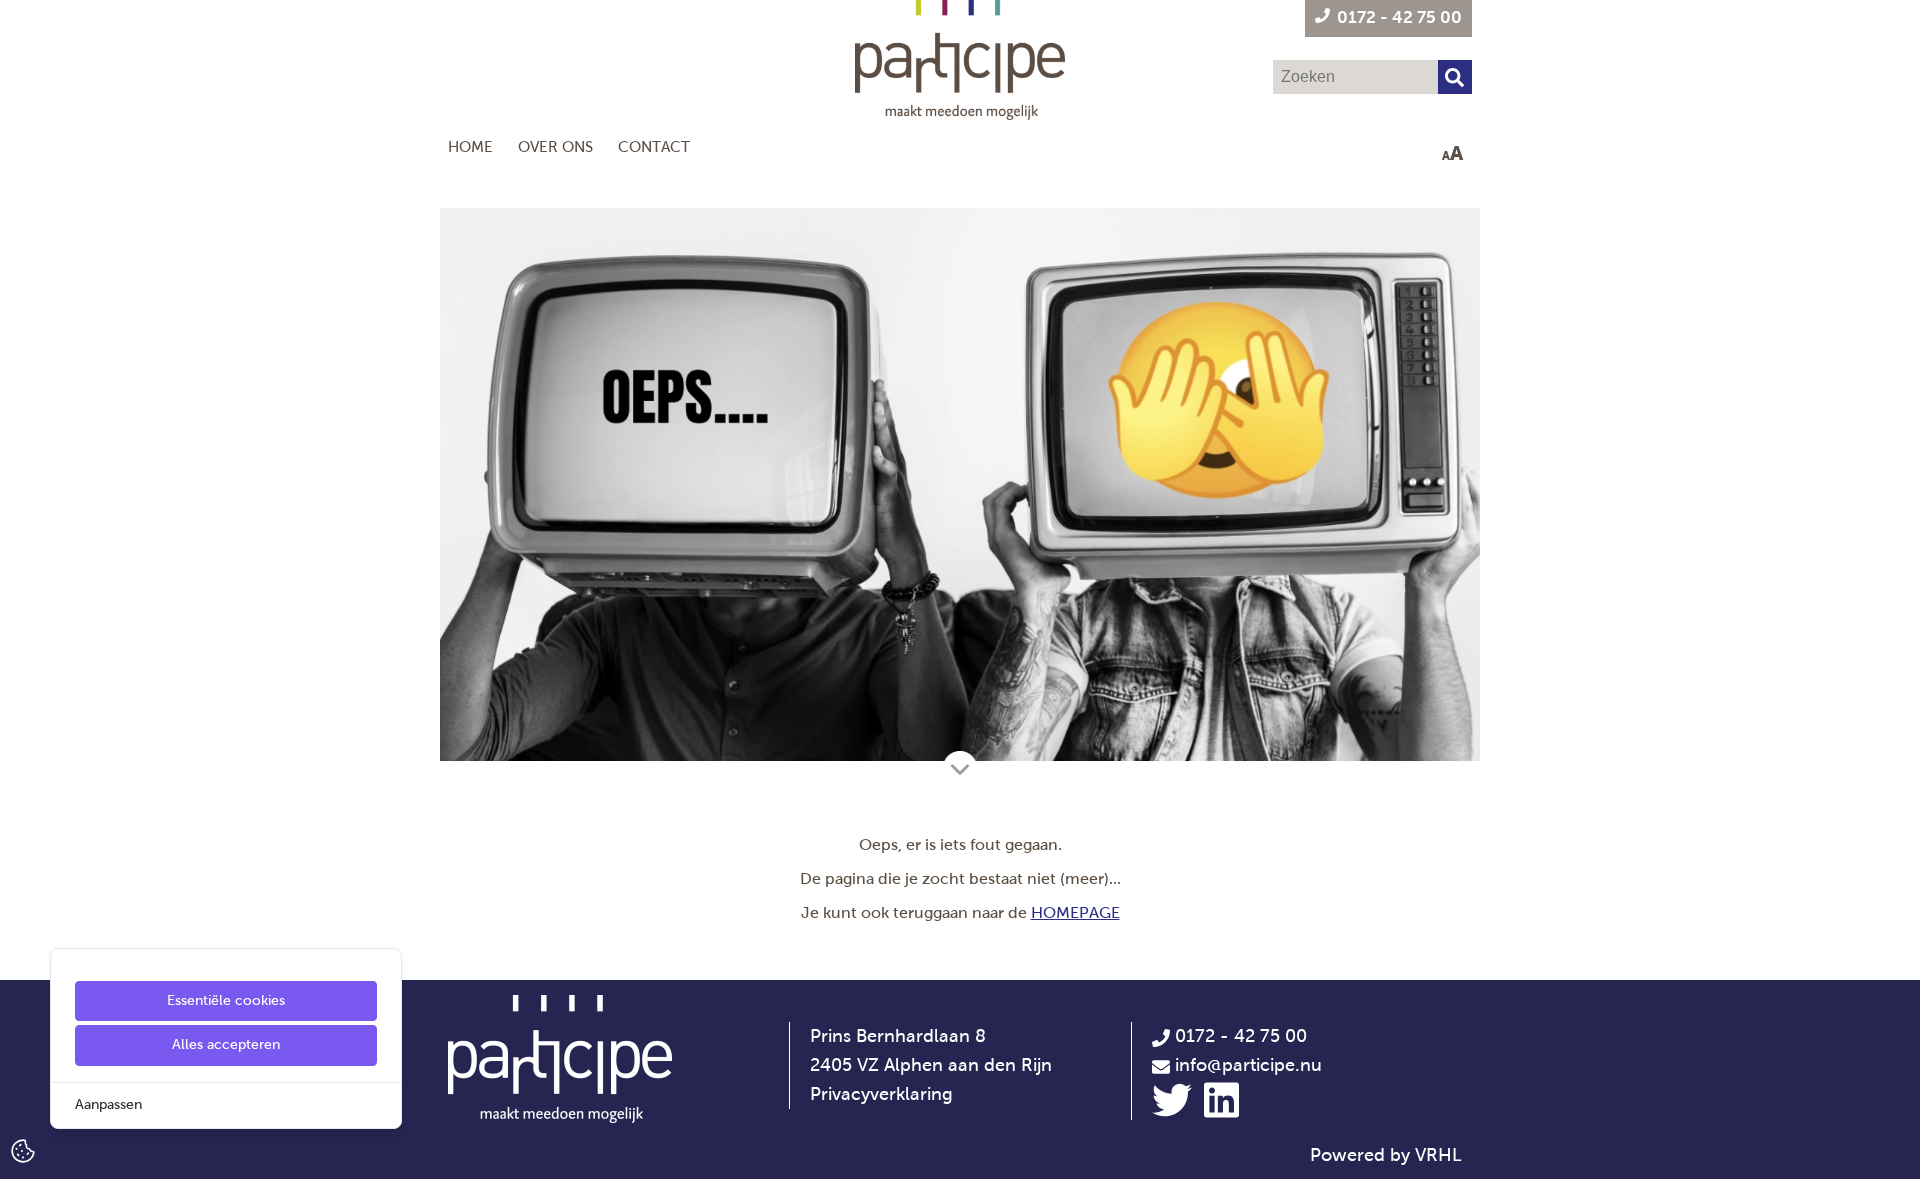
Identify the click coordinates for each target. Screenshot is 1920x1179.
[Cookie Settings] (23, 1149)
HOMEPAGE (1075, 912)
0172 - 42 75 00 (1238, 1036)
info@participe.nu (1248, 1065)
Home (470, 146)
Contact (654, 146)
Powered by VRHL (1386, 1155)
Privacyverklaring (881, 1094)
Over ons (555, 146)
